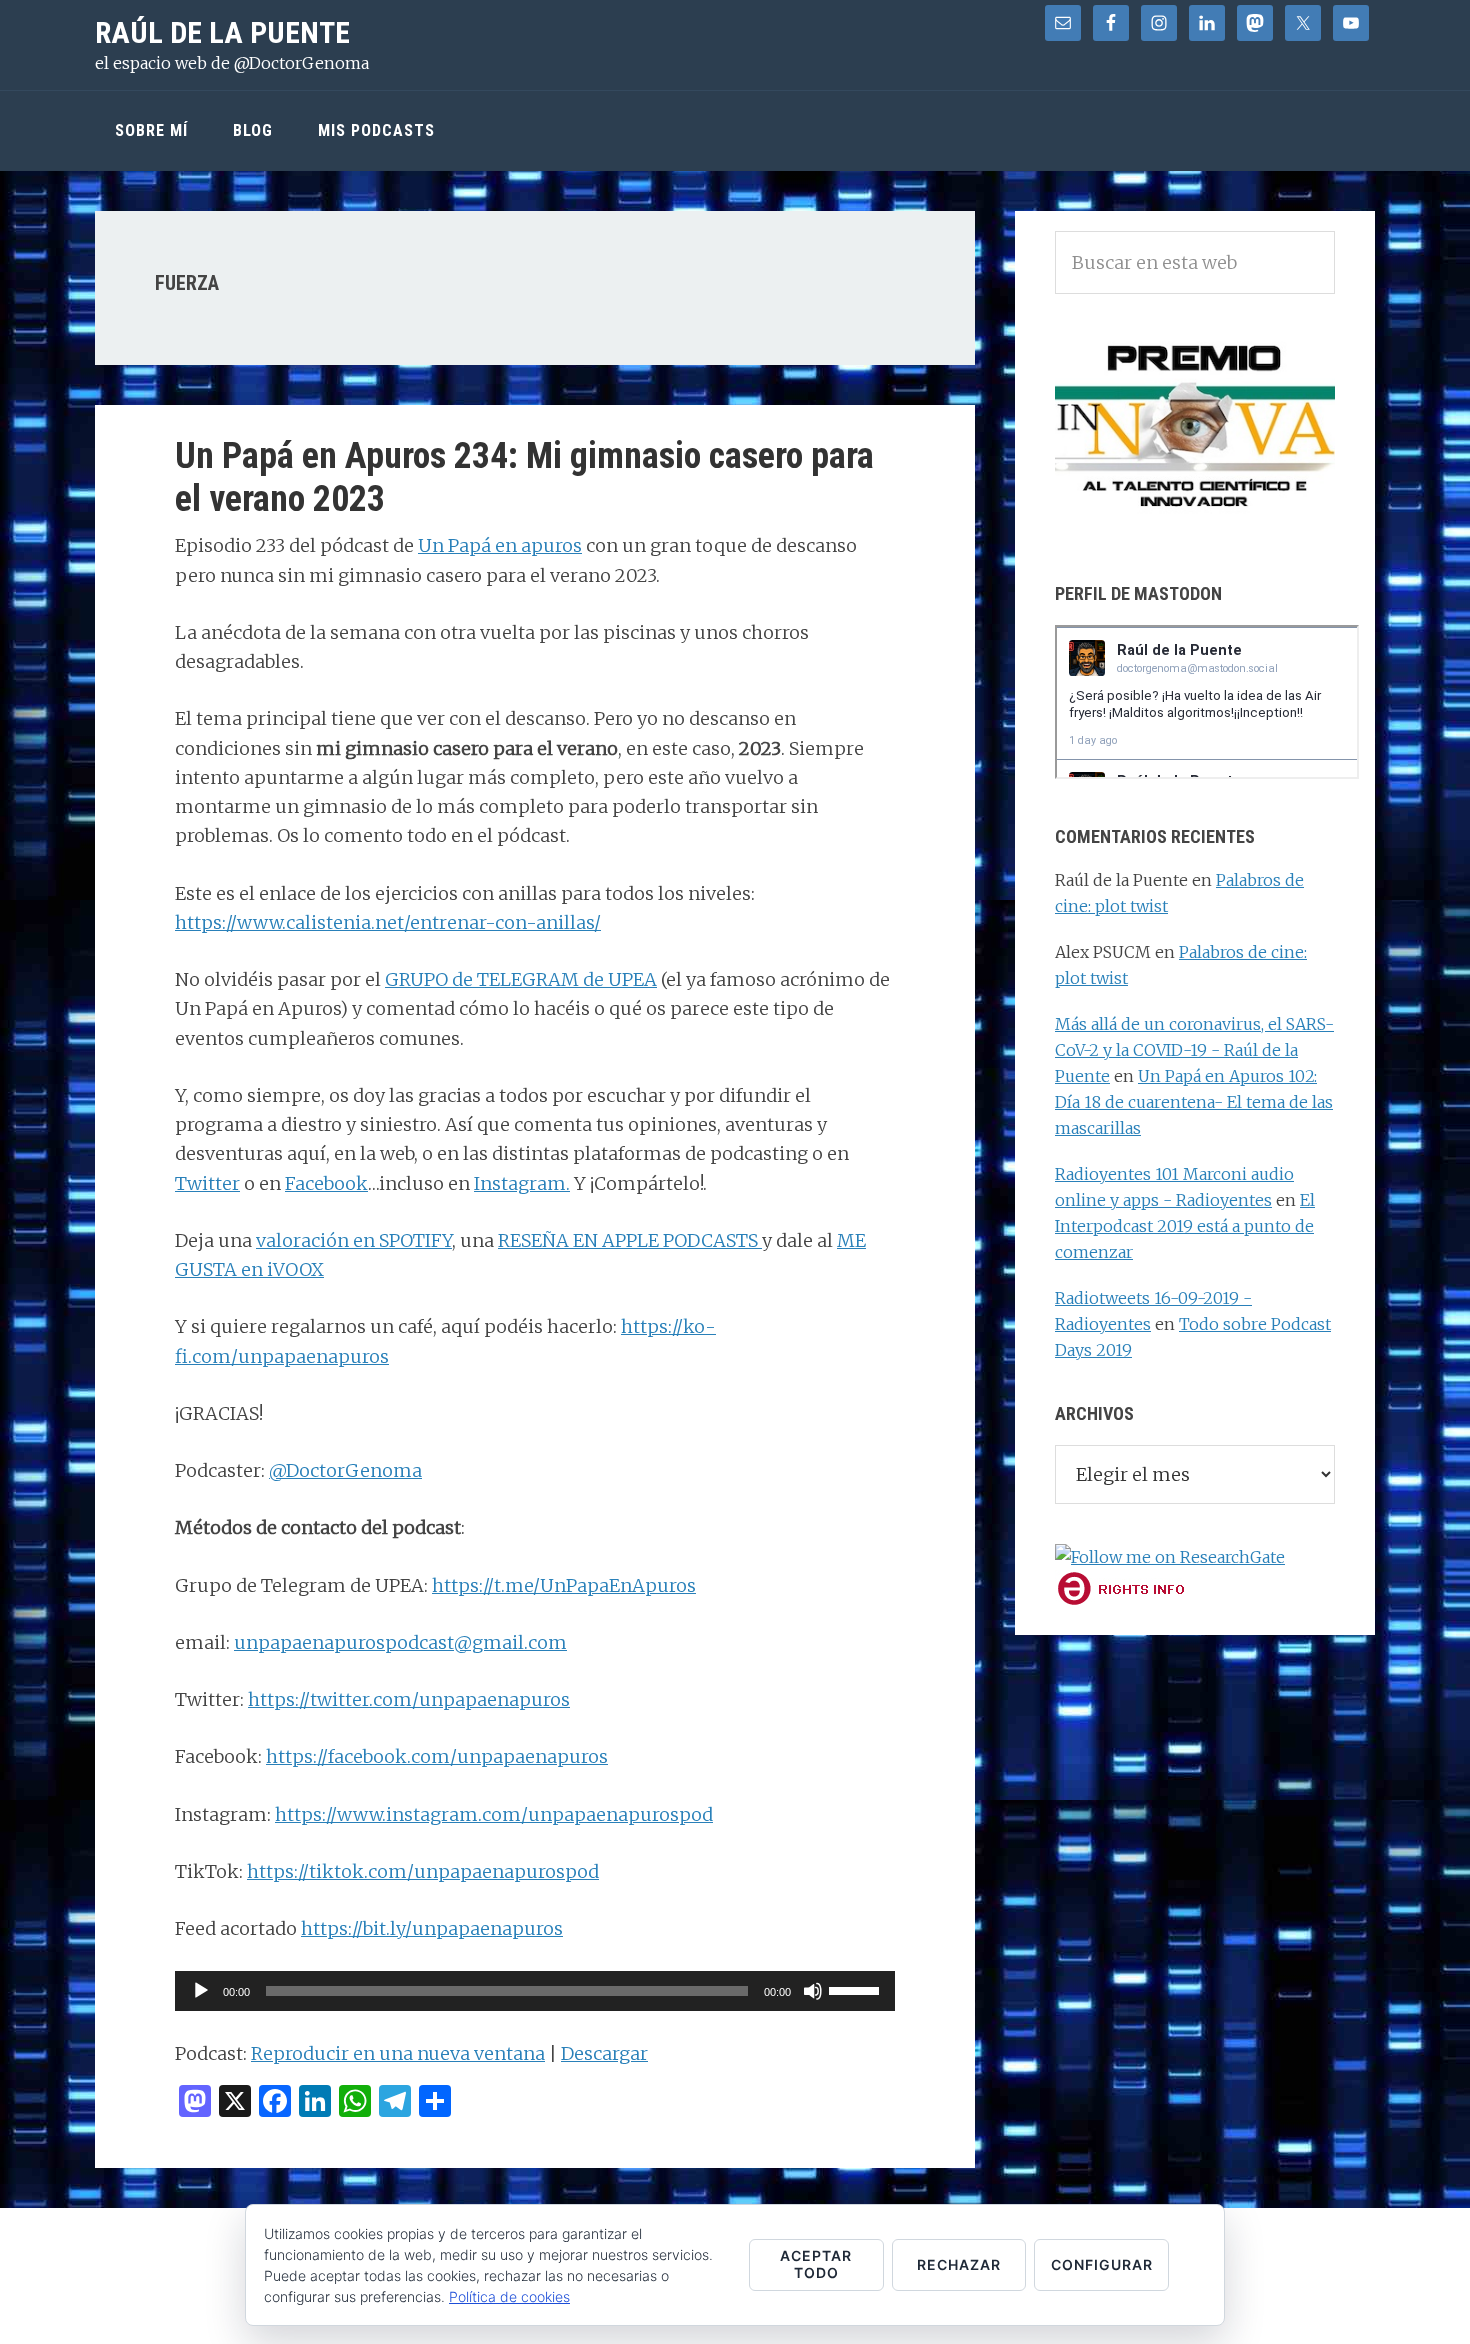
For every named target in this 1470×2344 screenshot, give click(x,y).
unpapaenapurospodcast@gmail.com (400, 1642)
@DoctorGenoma (345, 1470)
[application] (535, 1991)
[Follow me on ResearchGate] (1170, 1557)
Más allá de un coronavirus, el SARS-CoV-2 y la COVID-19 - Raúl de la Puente (1194, 1050)
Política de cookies (509, 2296)
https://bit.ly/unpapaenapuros (432, 1928)
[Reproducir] (201, 1991)
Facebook (326, 1183)
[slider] (857, 1989)
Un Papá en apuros (500, 545)
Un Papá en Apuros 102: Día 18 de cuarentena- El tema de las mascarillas (1194, 1102)
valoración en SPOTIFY (354, 1240)
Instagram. (522, 1183)
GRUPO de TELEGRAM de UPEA (521, 979)
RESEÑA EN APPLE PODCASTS (630, 1240)
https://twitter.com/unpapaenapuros (409, 1699)
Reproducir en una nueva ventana (398, 2053)
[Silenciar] (813, 1991)
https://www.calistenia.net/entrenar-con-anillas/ (388, 922)
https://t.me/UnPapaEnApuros (564, 1585)
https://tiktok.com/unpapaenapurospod (423, 1871)
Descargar (604, 2053)
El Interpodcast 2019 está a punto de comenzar (1185, 1226)
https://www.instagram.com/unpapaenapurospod (494, 1814)
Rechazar (959, 2264)
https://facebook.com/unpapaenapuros (437, 1756)
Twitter (207, 1183)
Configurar (1102, 2264)
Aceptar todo (816, 2264)
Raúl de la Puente (222, 32)
